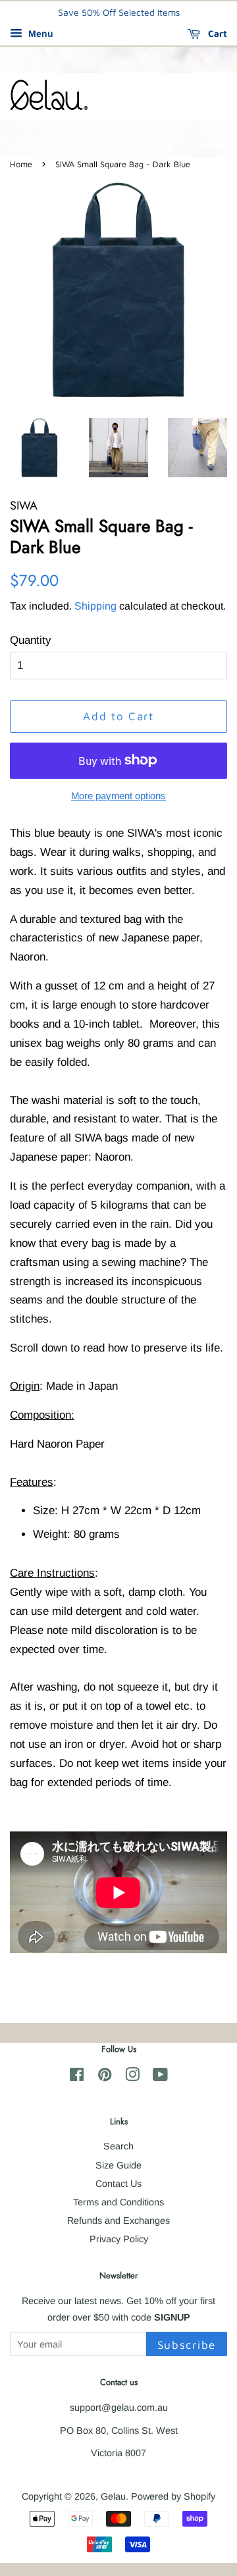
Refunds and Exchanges (118, 2221)
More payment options (118, 796)
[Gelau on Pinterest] (105, 2077)
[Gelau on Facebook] (77, 2077)
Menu (39, 34)
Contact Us (118, 2184)
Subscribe (187, 2345)
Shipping (95, 606)
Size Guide (118, 2165)
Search (118, 2146)
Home (21, 164)
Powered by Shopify (173, 2496)
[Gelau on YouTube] (160, 2077)
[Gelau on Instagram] (132, 2077)
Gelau (113, 2496)
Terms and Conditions (118, 2202)
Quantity (31, 640)
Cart (216, 33)
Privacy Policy (119, 2239)
